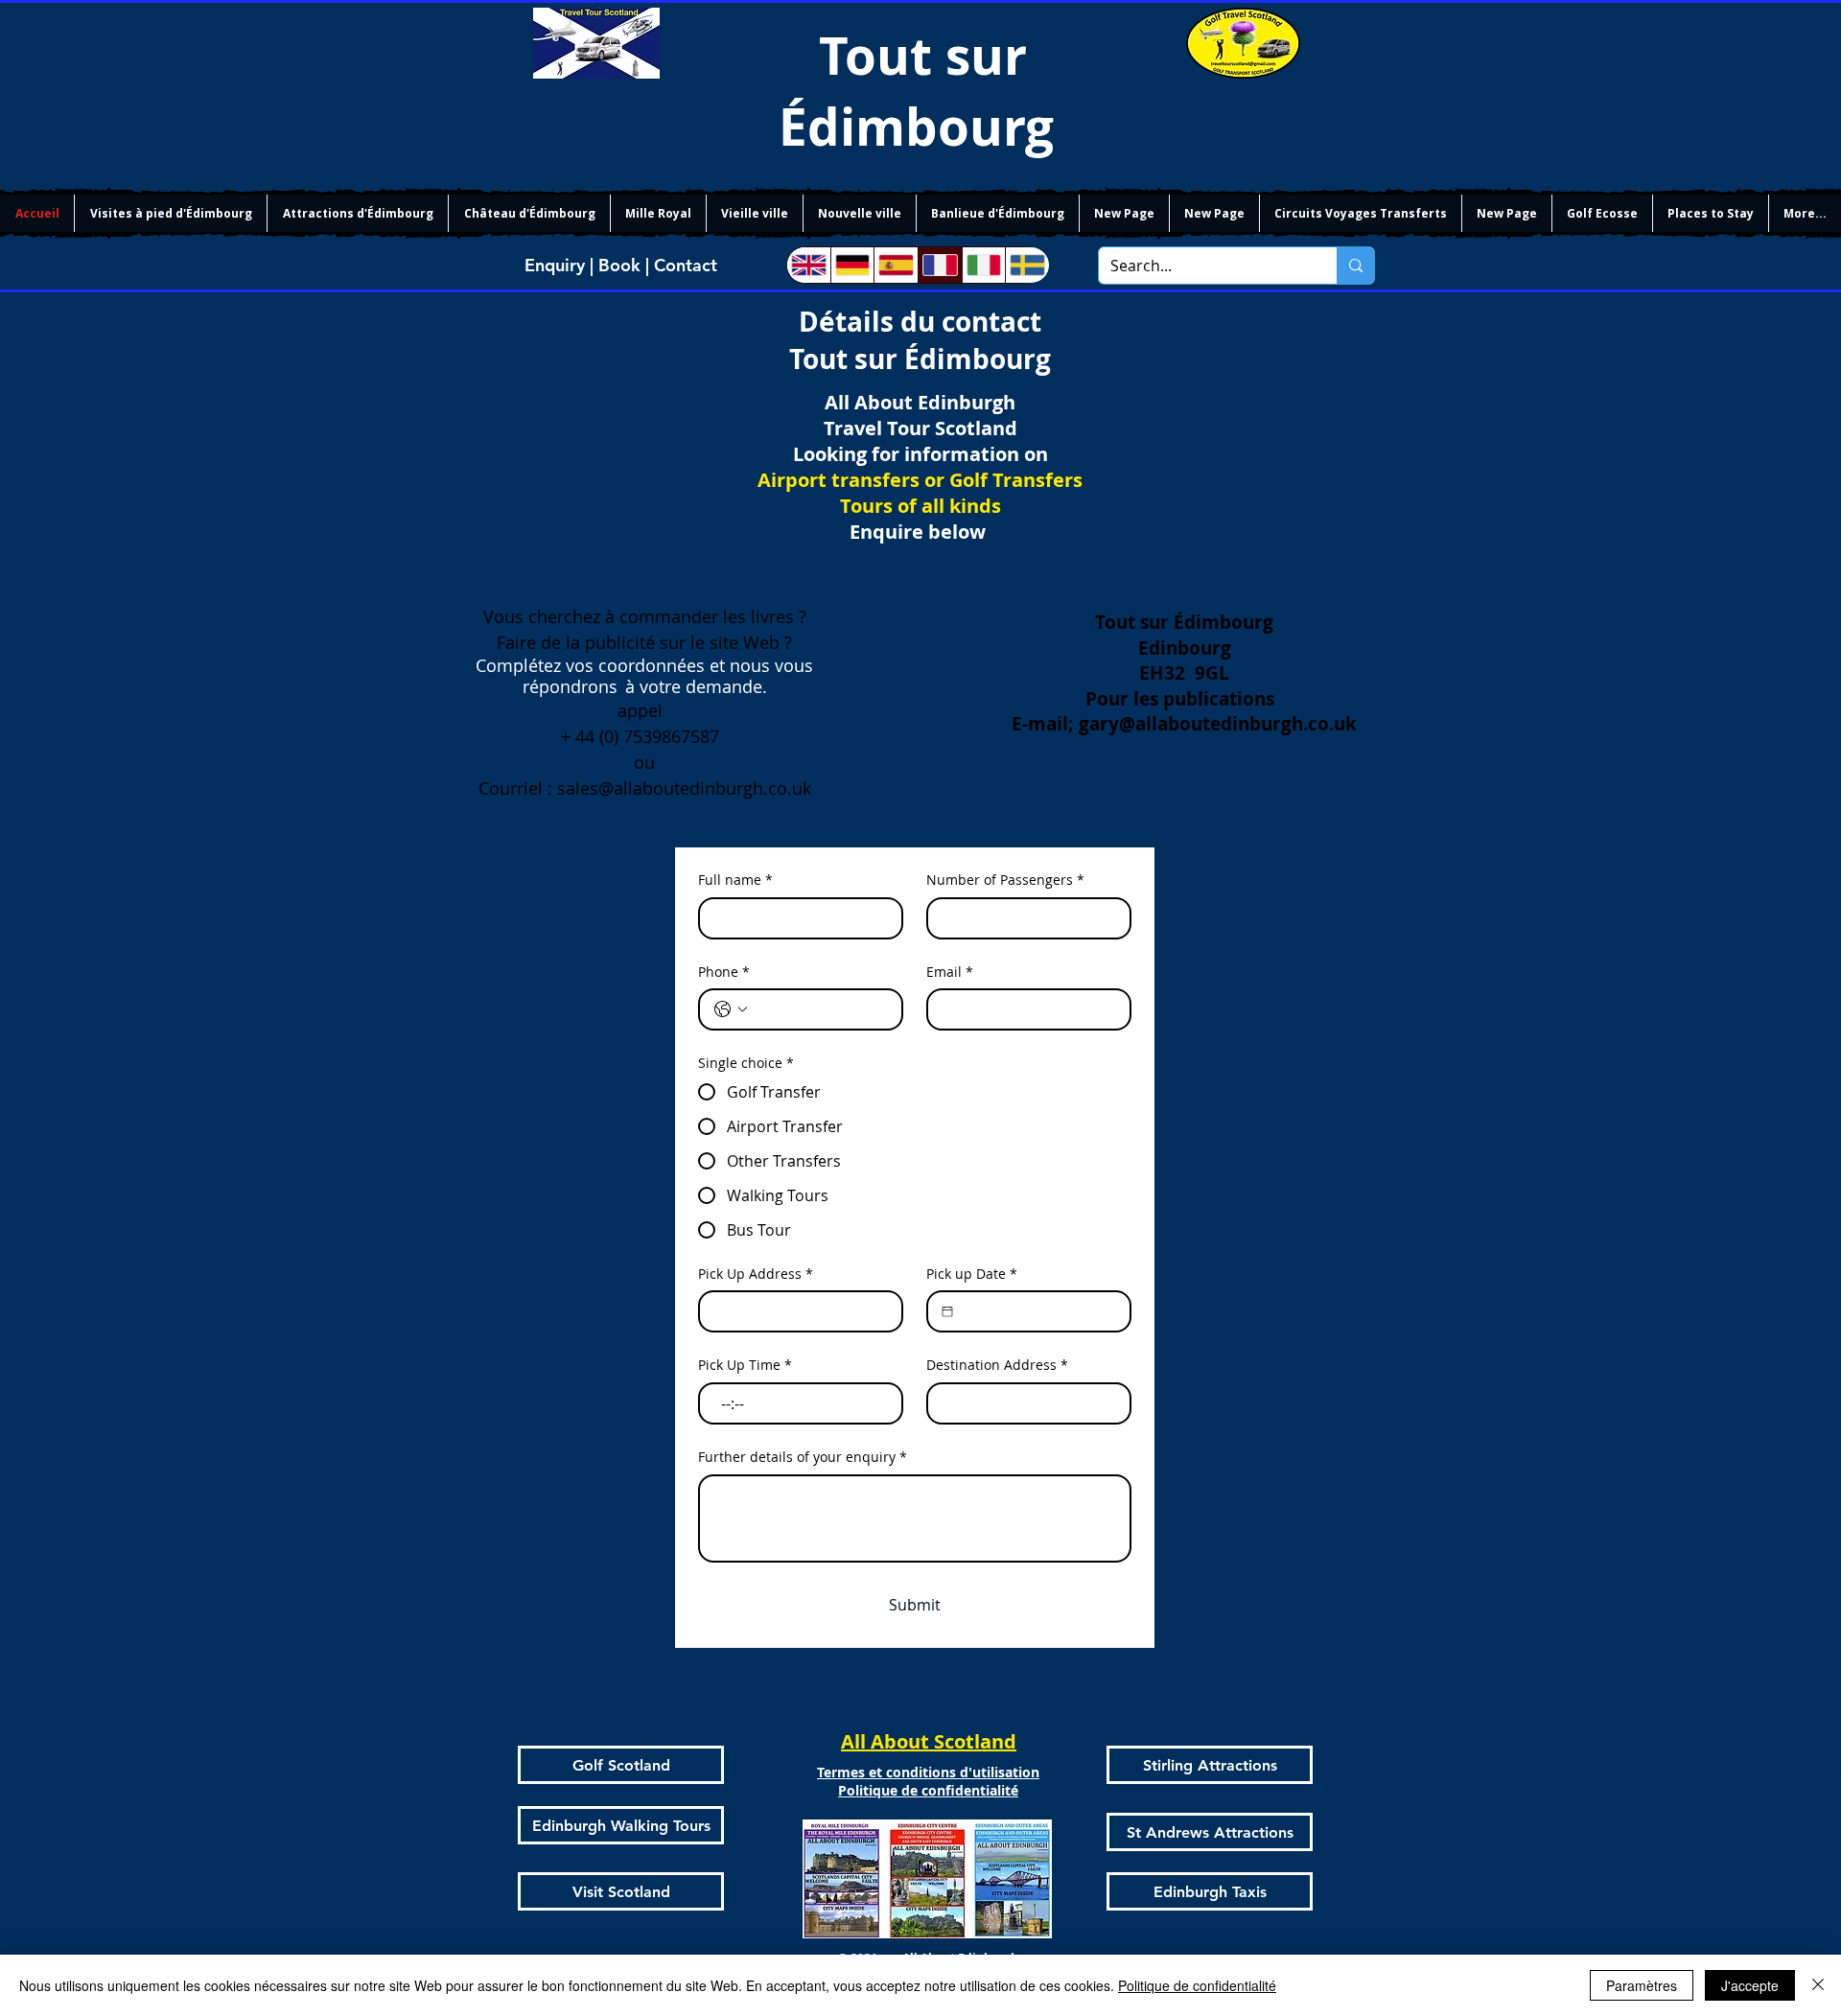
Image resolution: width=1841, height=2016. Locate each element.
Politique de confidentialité (1197, 1985)
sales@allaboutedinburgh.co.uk (684, 788)
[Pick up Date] (947, 1311)
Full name (735, 880)
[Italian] (984, 265)
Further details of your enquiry (803, 1457)
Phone (724, 972)
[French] (940, 265)
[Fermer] (1818, 1985)
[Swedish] (1027, 265)
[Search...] (1355, 266)
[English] (809, 265)
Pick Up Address (756, 1274)
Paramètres (1642, 1985)
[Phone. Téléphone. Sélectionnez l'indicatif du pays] (731, 1009)
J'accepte (1750, 1985)
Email (950, 972)
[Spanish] (896, 265)
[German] (852, 265)
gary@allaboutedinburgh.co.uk (1218, 724)
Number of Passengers (1005, 880)
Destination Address (997, 1365)
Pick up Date (972, 1274)
